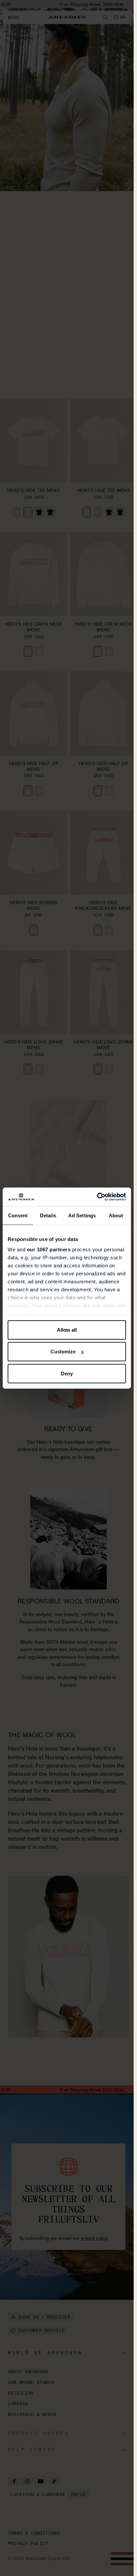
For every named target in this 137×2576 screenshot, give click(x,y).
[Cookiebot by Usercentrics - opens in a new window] (97, 1197)
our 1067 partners (49, 1249)
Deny (67, 1373)
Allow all (67, 1330)
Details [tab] (48, 1215)
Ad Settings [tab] (82, 1215)
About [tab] (116, 1215)
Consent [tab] (18, 1215)
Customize (63, 1352)
